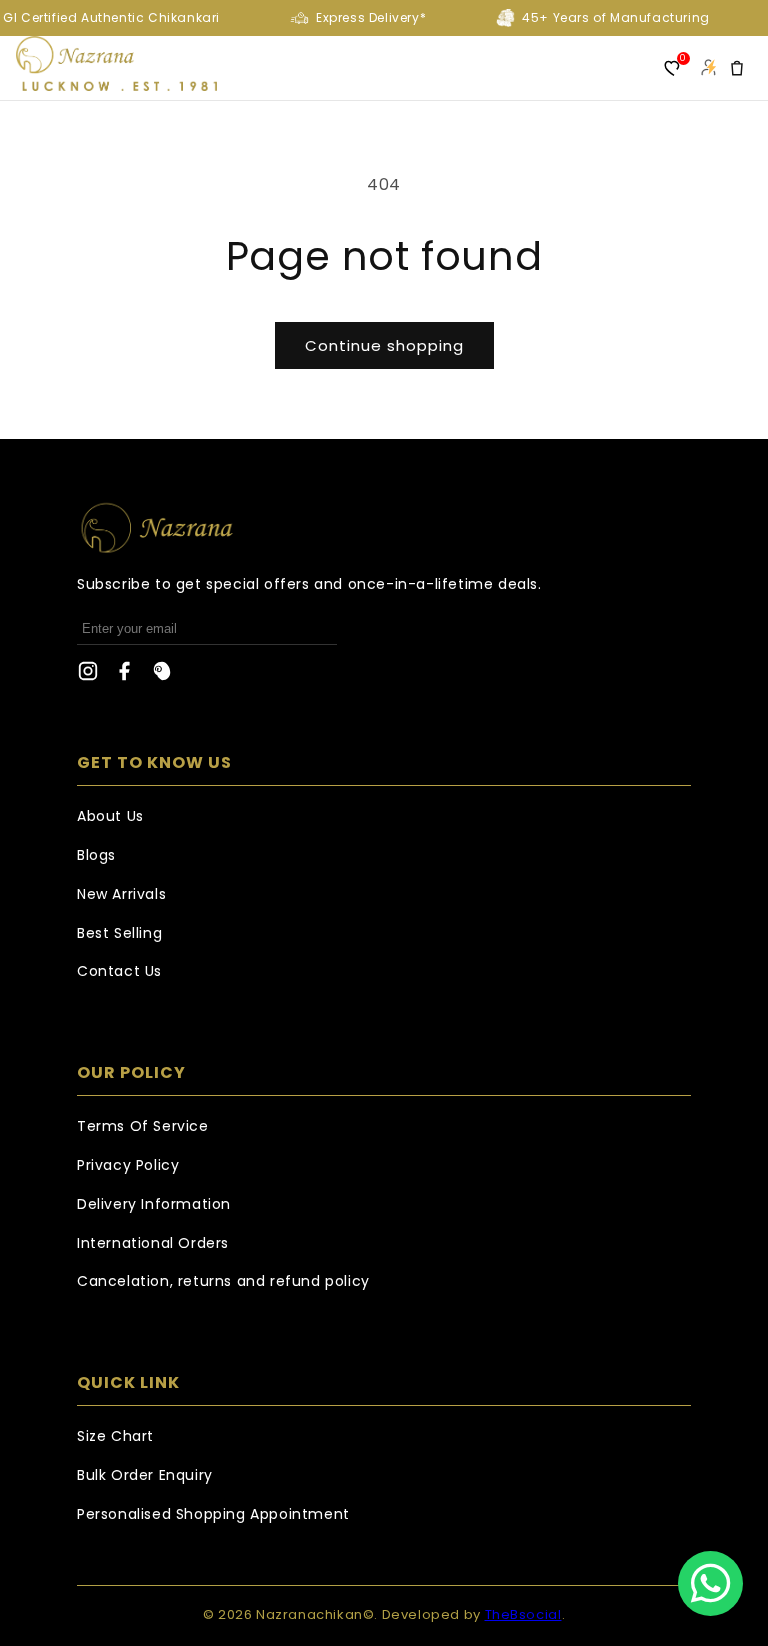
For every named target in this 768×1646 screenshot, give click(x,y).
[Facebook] (125, 676)
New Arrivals (121, 894)
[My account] (708, 68)
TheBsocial (523, 1614)
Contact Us (119, 971)
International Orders (153, 1243)
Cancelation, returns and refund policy (223, 1281)
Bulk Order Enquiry (145, 1475)
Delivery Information (154, 1204)
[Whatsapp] (710, 1583)
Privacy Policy (128, 1165)
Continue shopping (384, 345)
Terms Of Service (143, 1126)
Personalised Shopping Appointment (213, 1514)
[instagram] (88, 676)
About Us (110, 816)
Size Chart (115, 1436)
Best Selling (119, 933)
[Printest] (162, 676)
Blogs (96, 855)
